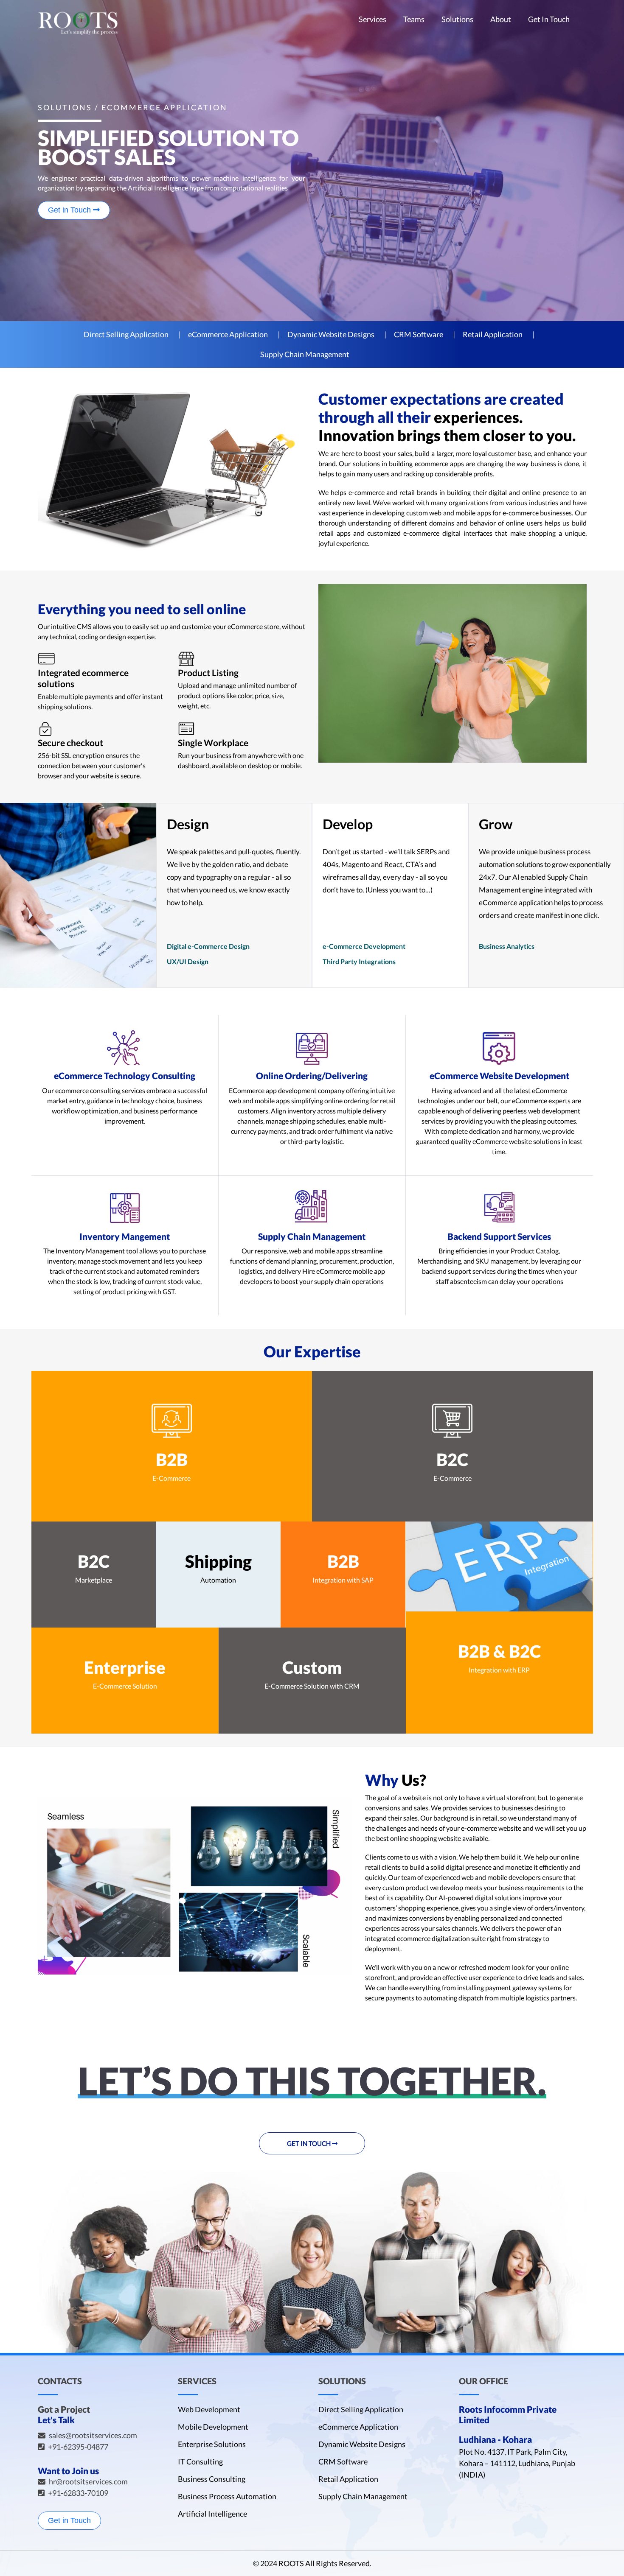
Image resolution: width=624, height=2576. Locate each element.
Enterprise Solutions (212, 2444)
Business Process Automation (227, 2496)
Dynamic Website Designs (331, 334)
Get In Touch (549, 20)
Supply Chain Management (305, 354)
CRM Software (419, 334)
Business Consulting (212, 2479)
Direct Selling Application (126, 334)
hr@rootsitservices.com (88, 2481)
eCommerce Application (228, 334)
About (501, 20)
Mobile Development (213, 2427)
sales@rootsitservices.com (93, 2435)
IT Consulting (200, 2461)
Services (372, 20)
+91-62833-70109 (78, 2493)
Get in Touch (70, 210)
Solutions (457, 20)
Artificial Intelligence (212, 2514)
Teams (414, 20)
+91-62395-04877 (78, 2447)
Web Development (209, 2409)
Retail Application (493, 334)
